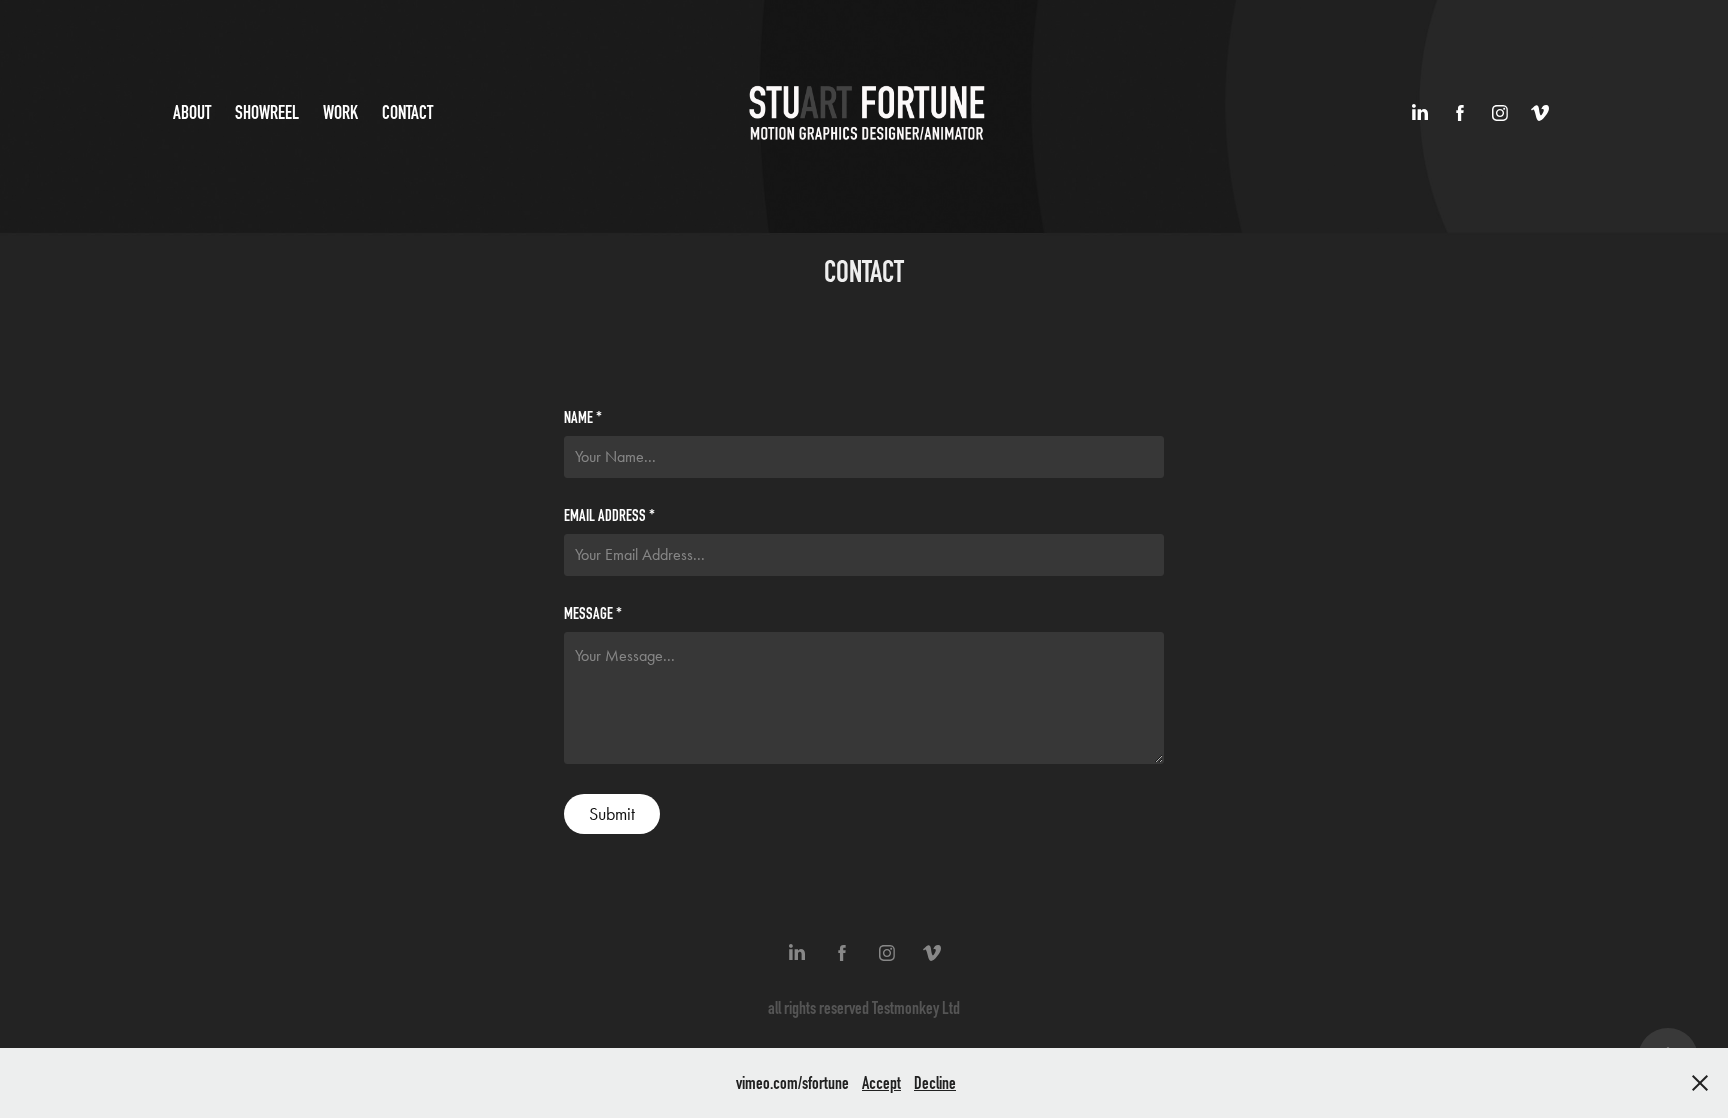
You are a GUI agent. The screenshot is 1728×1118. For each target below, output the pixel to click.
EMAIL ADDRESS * (609, 516)
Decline (935, 1083)
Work (340, 112)
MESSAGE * (593, 614)
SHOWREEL (267, 112)
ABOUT (192, 112)
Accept (881, 1083)
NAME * (583, 418)
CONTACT (407, 112)
